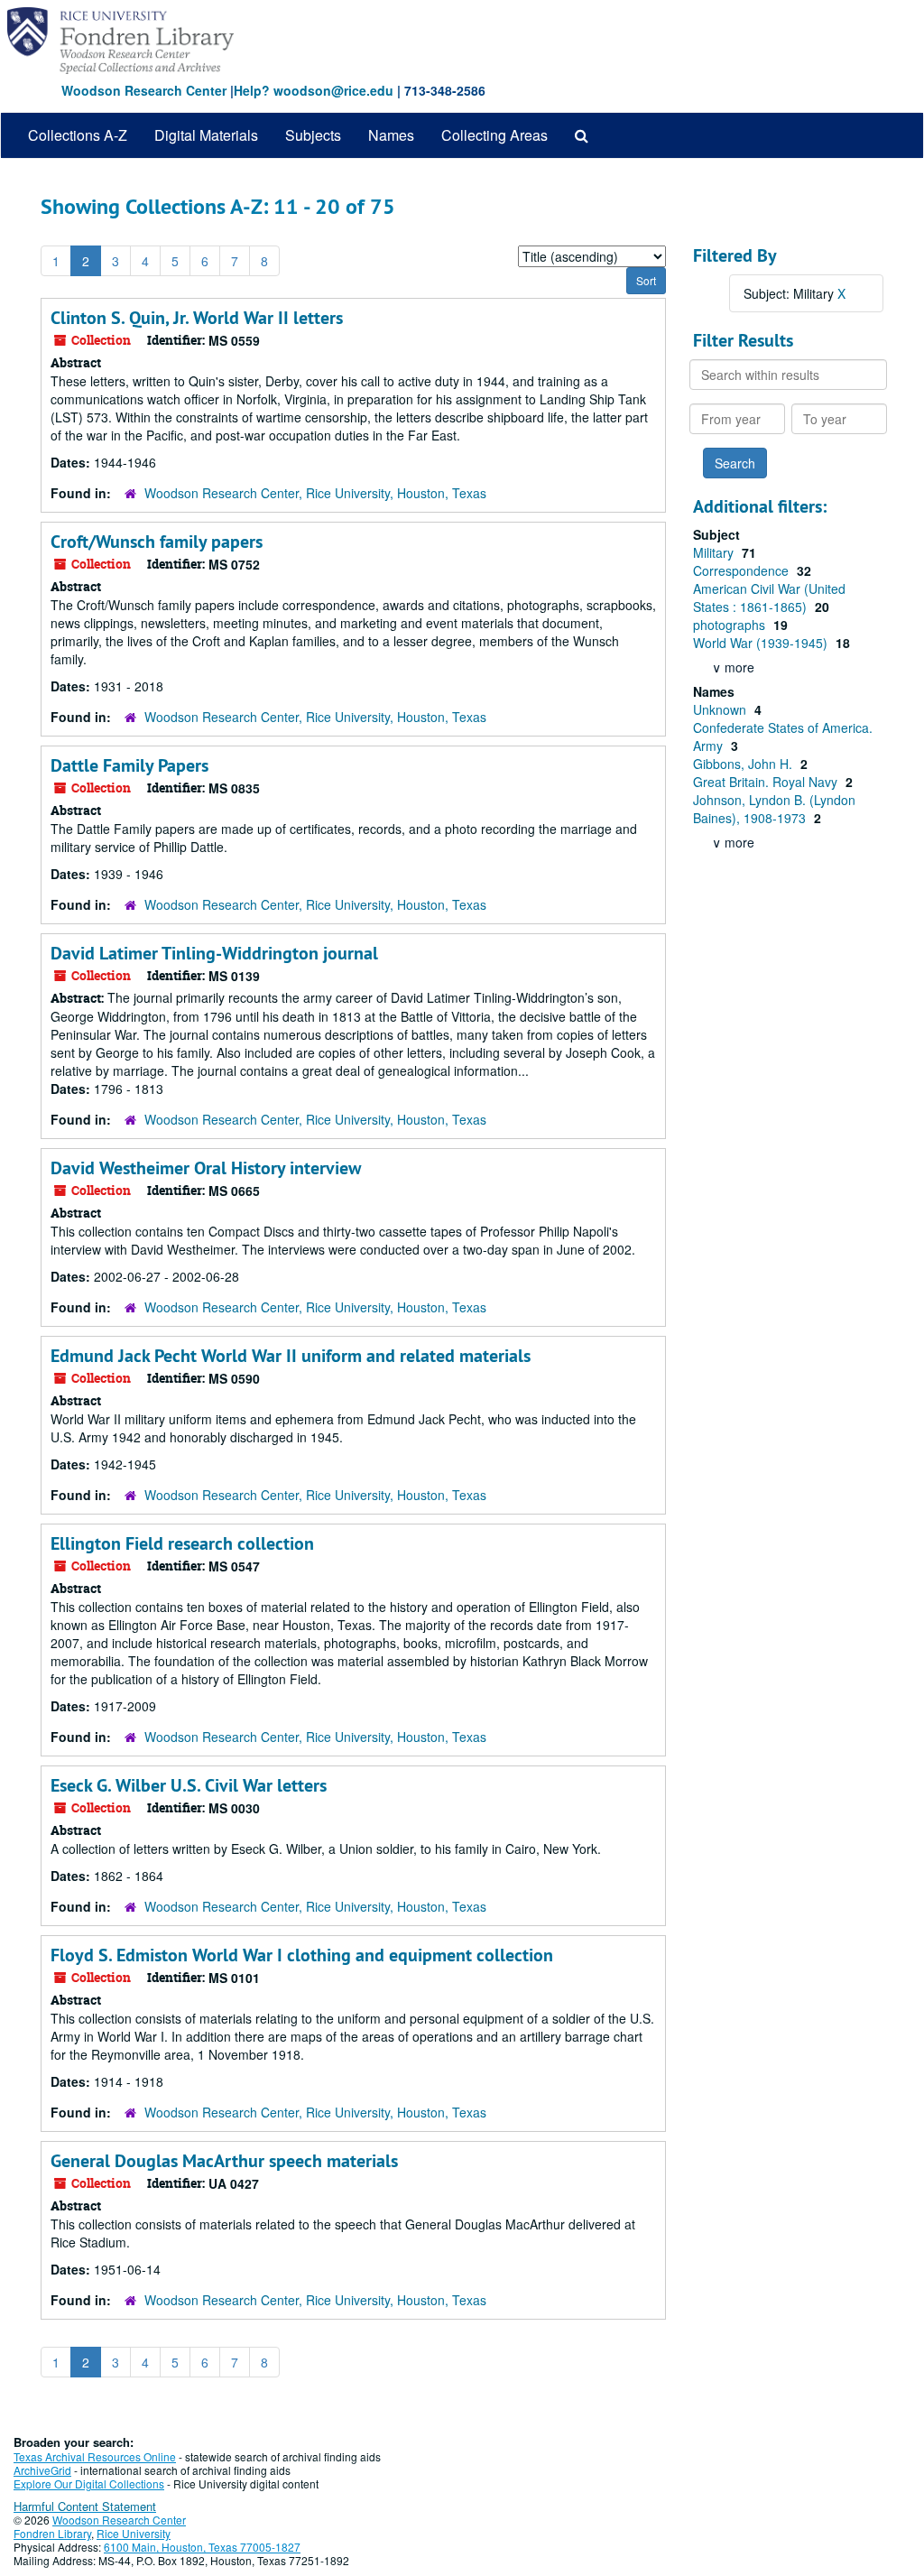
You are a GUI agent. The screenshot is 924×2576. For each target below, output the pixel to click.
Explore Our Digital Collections (89, 2483)
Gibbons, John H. (744, 764)
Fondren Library (52, 2533)
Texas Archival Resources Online (95, 2456)
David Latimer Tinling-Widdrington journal (214, 953)
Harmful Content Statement (85, 2506)
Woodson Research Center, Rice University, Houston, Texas (315, 493)
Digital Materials (206, 135)
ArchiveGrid (42, 2470)
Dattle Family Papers (129, 765)
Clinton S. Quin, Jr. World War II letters (197, 318)
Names (391, 135)
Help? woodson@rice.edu (314, 90)
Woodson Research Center (144, 90)
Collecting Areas (494, 135)
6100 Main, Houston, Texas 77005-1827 (202, 2547)
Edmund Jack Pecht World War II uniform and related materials (291, 1356)
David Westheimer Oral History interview (206, 1168)
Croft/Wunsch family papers (157, 542)
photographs (731, 625)
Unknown (721, 709)
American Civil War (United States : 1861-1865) (769, 598)
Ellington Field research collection (182, 1543)
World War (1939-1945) (762, 643)
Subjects (313, 135)
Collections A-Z (78, 135)
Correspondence (743, 570)
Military (715, 552)
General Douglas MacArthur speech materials (224, 2161)
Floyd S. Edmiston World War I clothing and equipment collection (302, 1955)
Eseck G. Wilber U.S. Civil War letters (189, 1785)
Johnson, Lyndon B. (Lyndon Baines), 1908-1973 (774, 809)
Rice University (134, 2533)
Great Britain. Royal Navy (767, 782)
